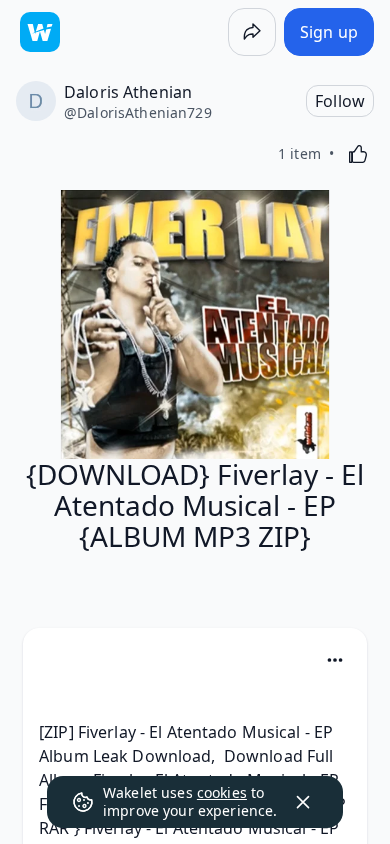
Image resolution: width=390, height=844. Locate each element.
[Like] (358, 154)
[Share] (252, 32)
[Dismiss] (303, 802)
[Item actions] (335, 660)
